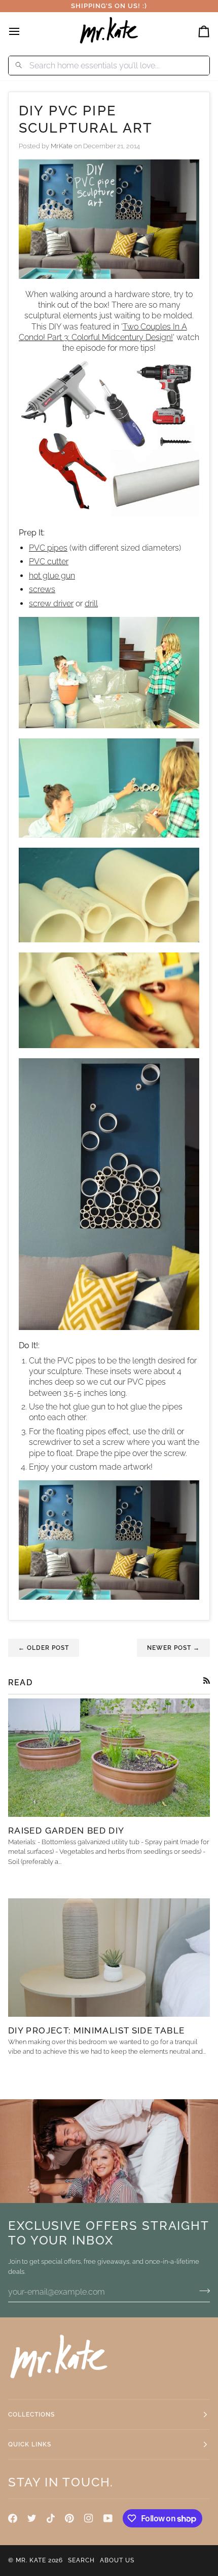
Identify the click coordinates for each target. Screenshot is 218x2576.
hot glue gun (52, 576)
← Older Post (44, 1648)
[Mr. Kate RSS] (207, 1680)
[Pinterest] (69, 2518)
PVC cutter (49, 562)
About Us (117, 2560)
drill (91, 604)
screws (42, 589)
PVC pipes (48, 548)
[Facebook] (13, 2518)
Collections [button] (31, 2415)
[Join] (202, 2291)
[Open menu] (23, 31)
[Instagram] (89, 2518)
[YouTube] (108, 2518)
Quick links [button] (30, 2444)
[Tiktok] (51, 2518)
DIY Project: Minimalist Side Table (96, 2030)
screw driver (51, 604)
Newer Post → (173, 1648)
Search (81, 2560)
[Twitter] (32, 2518)
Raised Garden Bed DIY (66, 1831)
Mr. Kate (31, 2560)
